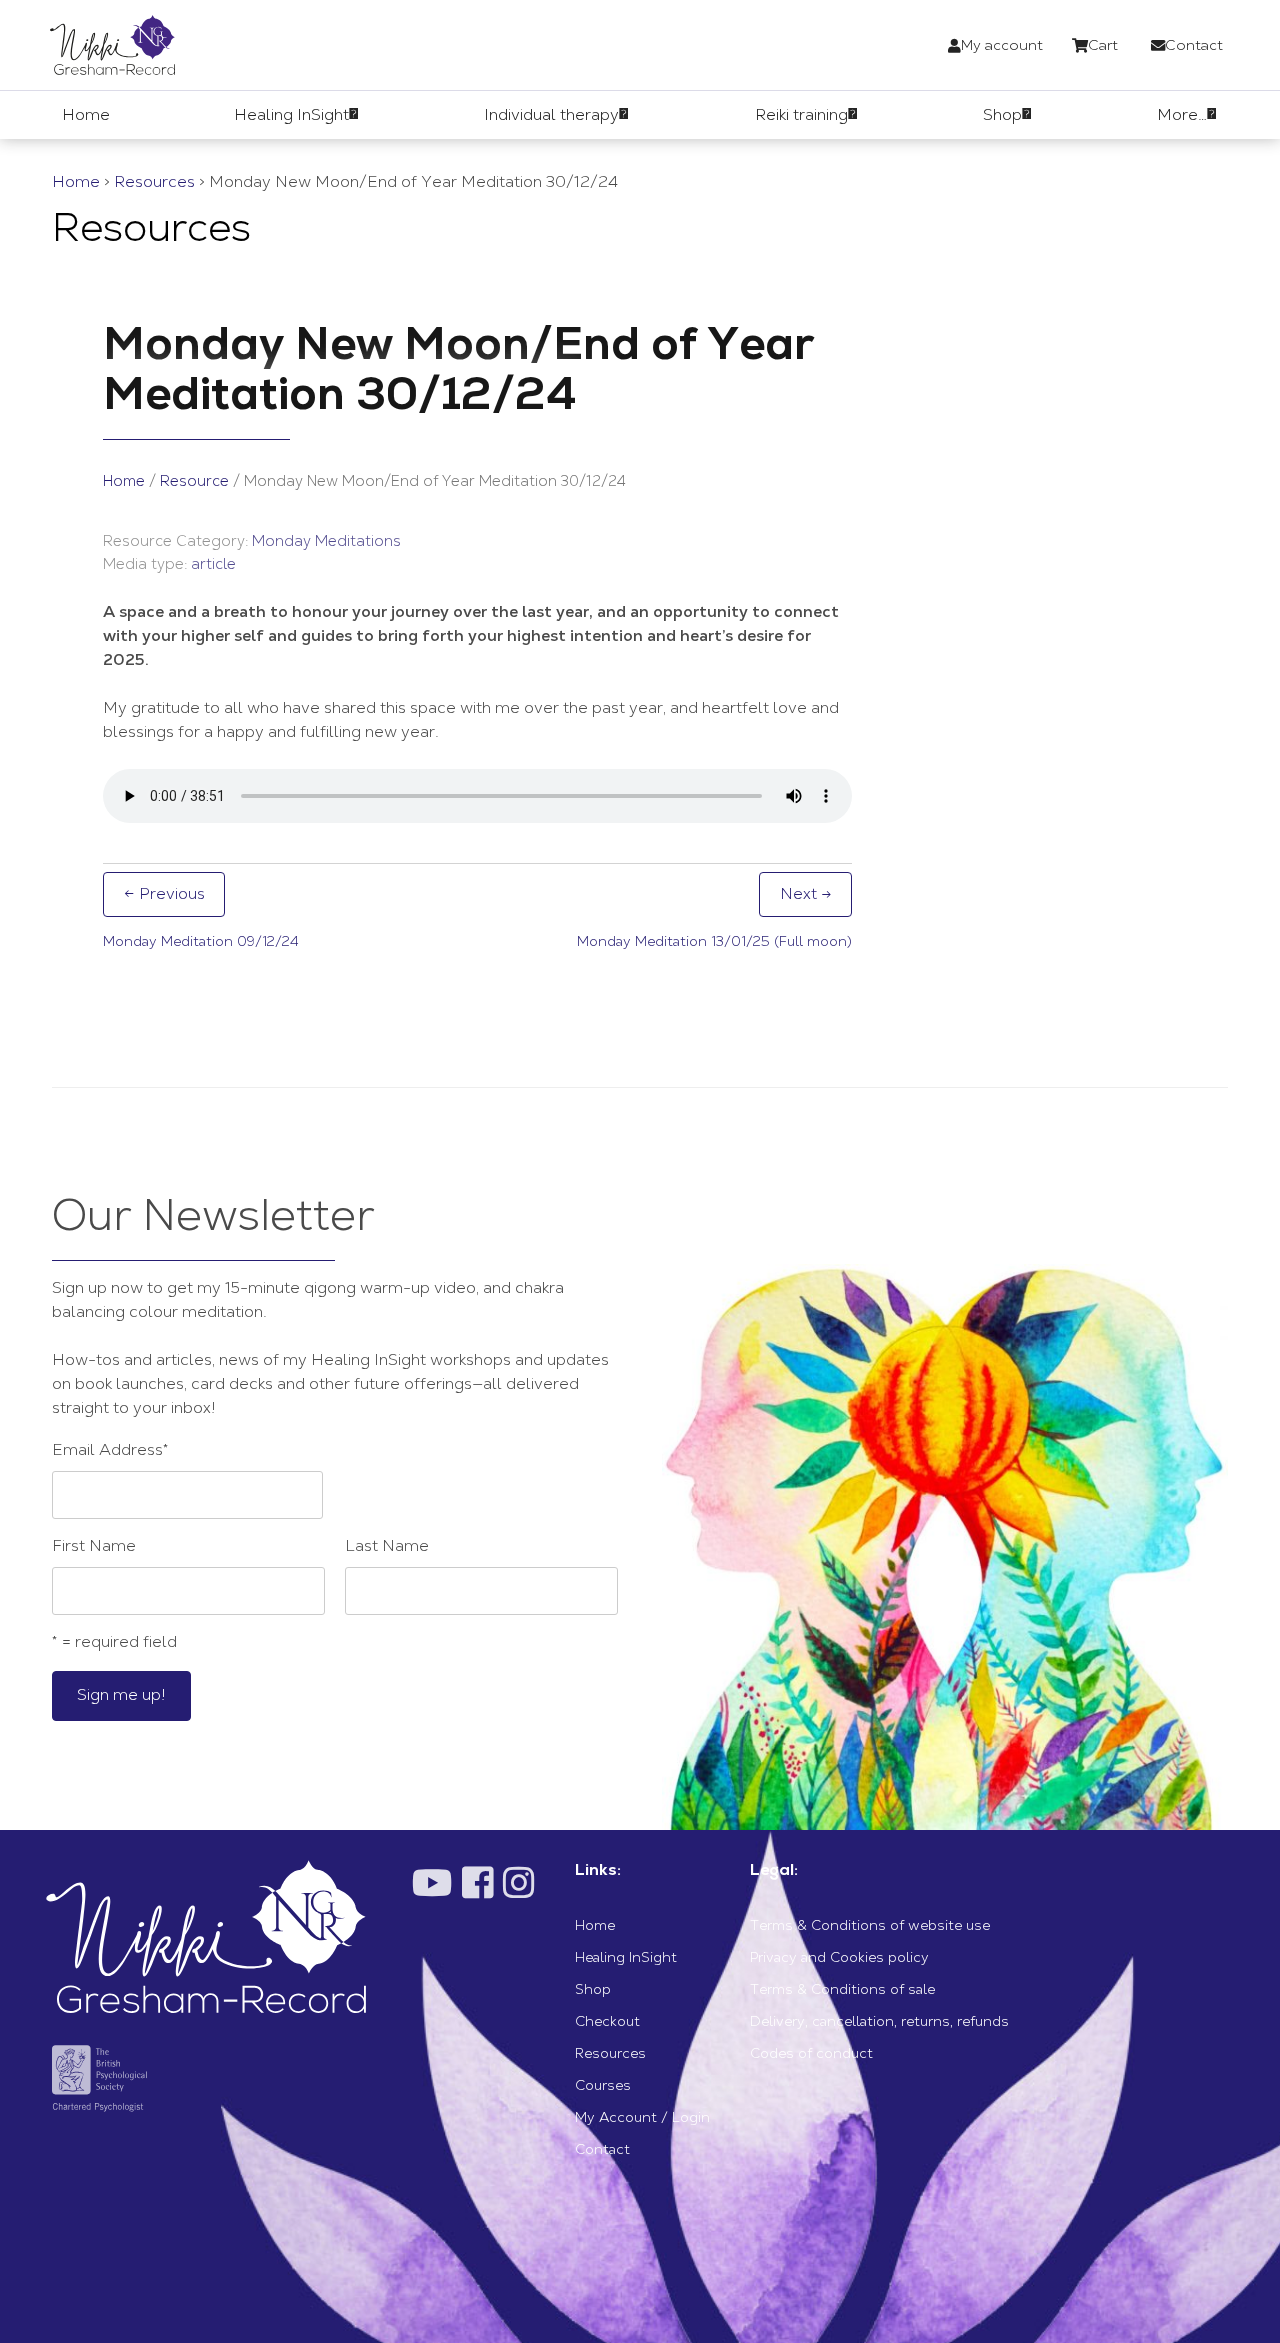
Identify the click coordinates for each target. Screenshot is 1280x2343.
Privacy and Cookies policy (839, 1959)
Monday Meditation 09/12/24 (201, 943)
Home (76, 183)
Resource (194, 482)
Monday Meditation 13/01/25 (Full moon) (714, 943)
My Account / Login (642, 2119)
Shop (593, 1991)
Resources (154, 183)
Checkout (607, 2023)
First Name (94, 1547)
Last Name (387, 1547)
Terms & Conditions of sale (842, 1991)
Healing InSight (626, 1959)
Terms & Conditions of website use (870, 1927)
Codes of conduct (811, 2055)
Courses (603, 2087)
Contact (602, 2151)
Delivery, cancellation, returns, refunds (879, 2023)
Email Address (110, 1451)
